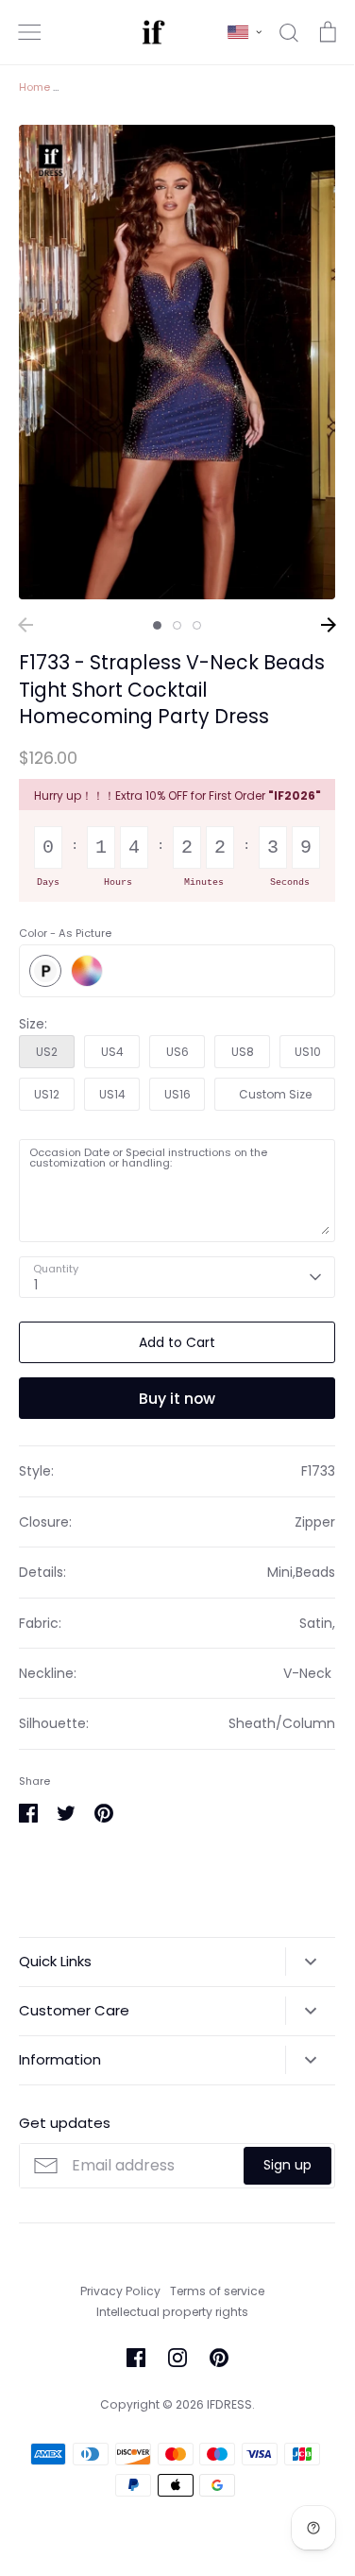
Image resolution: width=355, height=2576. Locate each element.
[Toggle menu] (29, 32)
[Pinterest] (219, 2358)
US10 (308, 1052)
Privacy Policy (120, 2291)
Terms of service (217, 2291)
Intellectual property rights (172, 2312)
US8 (243, 1052)
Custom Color (87, 971)
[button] (245, 32)
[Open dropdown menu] (310, 1962)
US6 (177, 1052)
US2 (47, 1052)
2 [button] (177, 625)
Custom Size (275, 1094)
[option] (177, 363)
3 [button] (197, 625)
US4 (112, 1052)
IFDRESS (229, 2404)
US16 (177, 1094)
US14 (112, 1094)
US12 (47, 1094)
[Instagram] (177, 2358)
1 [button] (157, 625)
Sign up (287, 2165)
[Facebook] (136, 2358)
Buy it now (177, 1399)
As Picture (45, 971)
